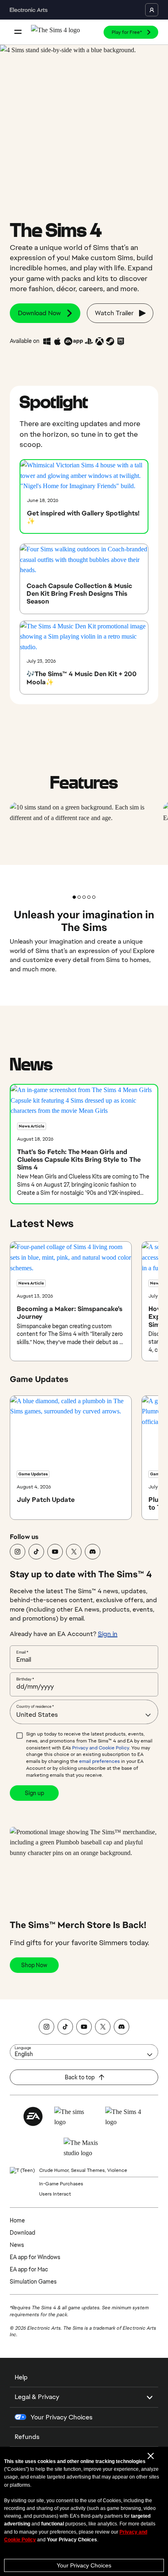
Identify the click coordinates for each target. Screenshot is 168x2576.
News (17, 2245)
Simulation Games (33, 2282)
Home (17, 2220)
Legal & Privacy (37, 2397)
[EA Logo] (33, 2116)
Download (22, 2233)
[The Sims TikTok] (36, 1552)
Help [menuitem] (21, 2377)
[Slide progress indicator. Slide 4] (94, 897)
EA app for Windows (35, 2257)
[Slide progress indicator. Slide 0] (74, 897)
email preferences (99, 1761)
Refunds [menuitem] (27, 2437)
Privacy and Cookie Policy (101, 1748)
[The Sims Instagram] (18, 1552)
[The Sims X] (74, 1552)
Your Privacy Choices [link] (62, 2417)
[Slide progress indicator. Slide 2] (84, 897)
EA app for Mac (29, 2269)
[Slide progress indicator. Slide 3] (89, 897)
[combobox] (84, 1712)
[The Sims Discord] (93, 1552)
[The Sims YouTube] (55, 1552)
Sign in (108, 1634)
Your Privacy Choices (84, 2565)
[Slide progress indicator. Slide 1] (79, 897)
